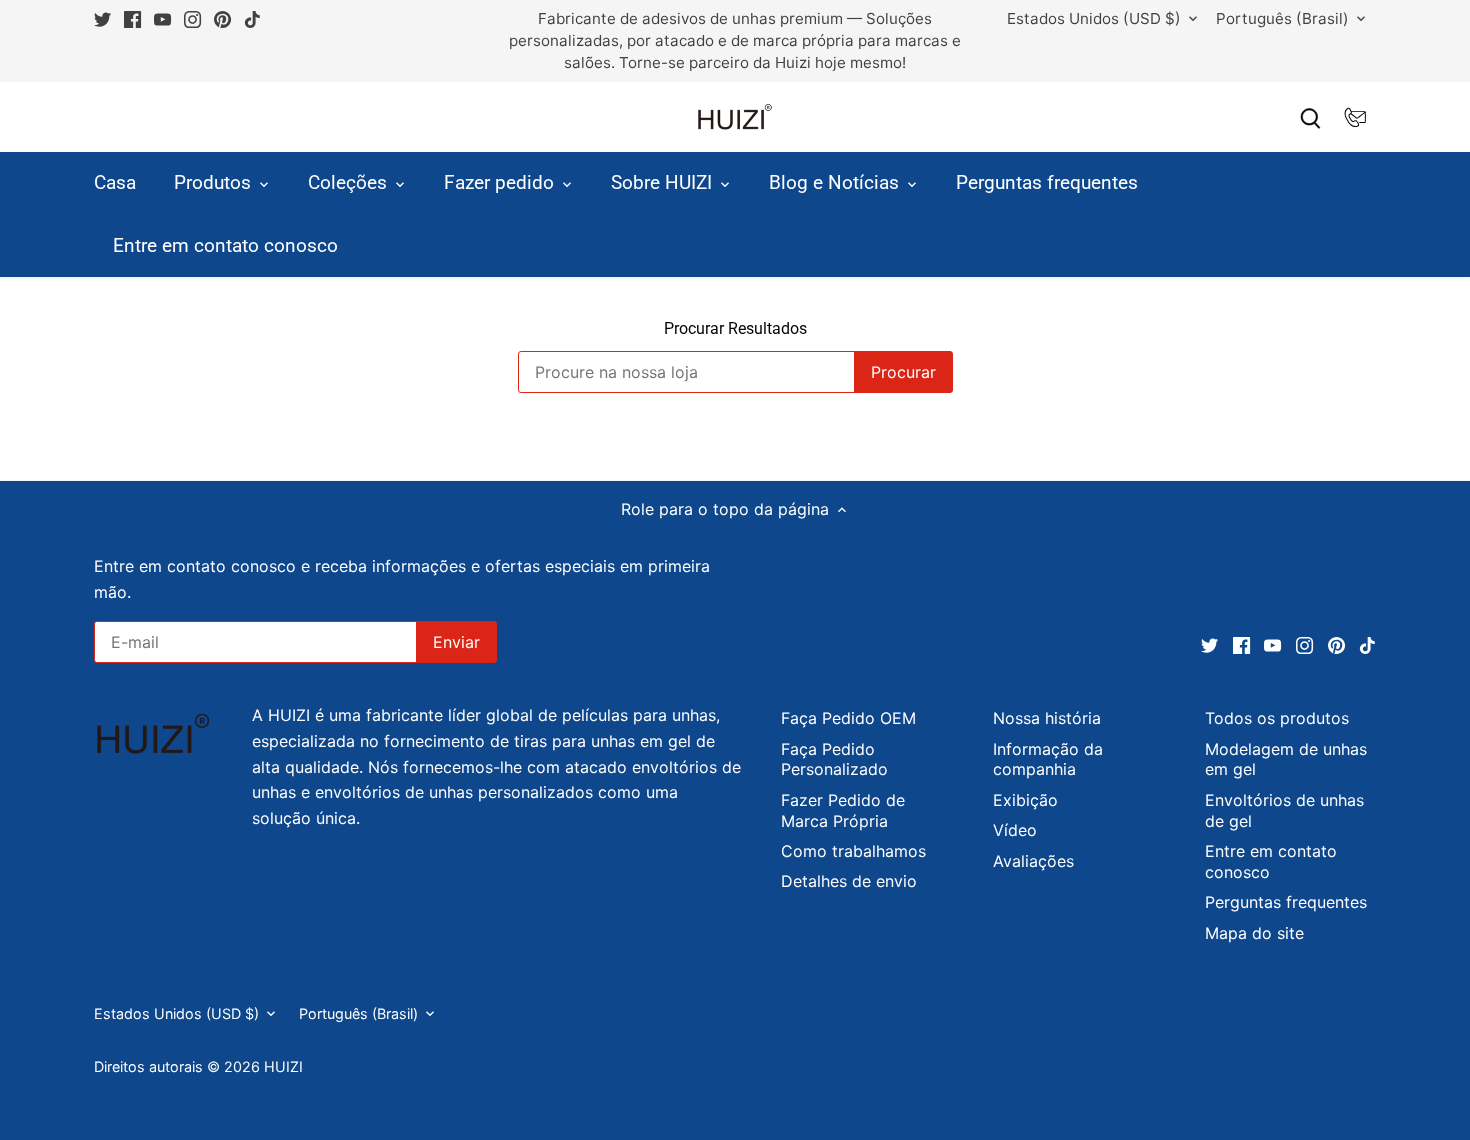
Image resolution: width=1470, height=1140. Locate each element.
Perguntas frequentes (1286, 902)
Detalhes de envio (849, 881)
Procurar (903, 372)
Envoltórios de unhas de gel (1284, 810)
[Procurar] (1311, 117)
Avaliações (1033, 861)
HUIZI (283, 1066)
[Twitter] (102, 19)
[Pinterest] (222, 19)
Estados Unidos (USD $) (1094, 19)
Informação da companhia (1048, 759)
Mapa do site (1254, 933)
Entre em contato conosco (1271, 861)
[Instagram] (192, 19)
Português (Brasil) (1282, 19)
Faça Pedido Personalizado (834, 759)
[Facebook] (132, 19)
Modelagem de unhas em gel (1286, 759)
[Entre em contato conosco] (1355, 117)
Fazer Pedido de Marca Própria (843, 810)
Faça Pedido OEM (848, 718)
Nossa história (1047, 718)
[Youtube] (162, 19)
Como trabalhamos (853, 851)
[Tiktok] (252, 19)
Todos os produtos (1277, 718)
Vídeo (1015, 830)
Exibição (1025, 800)
